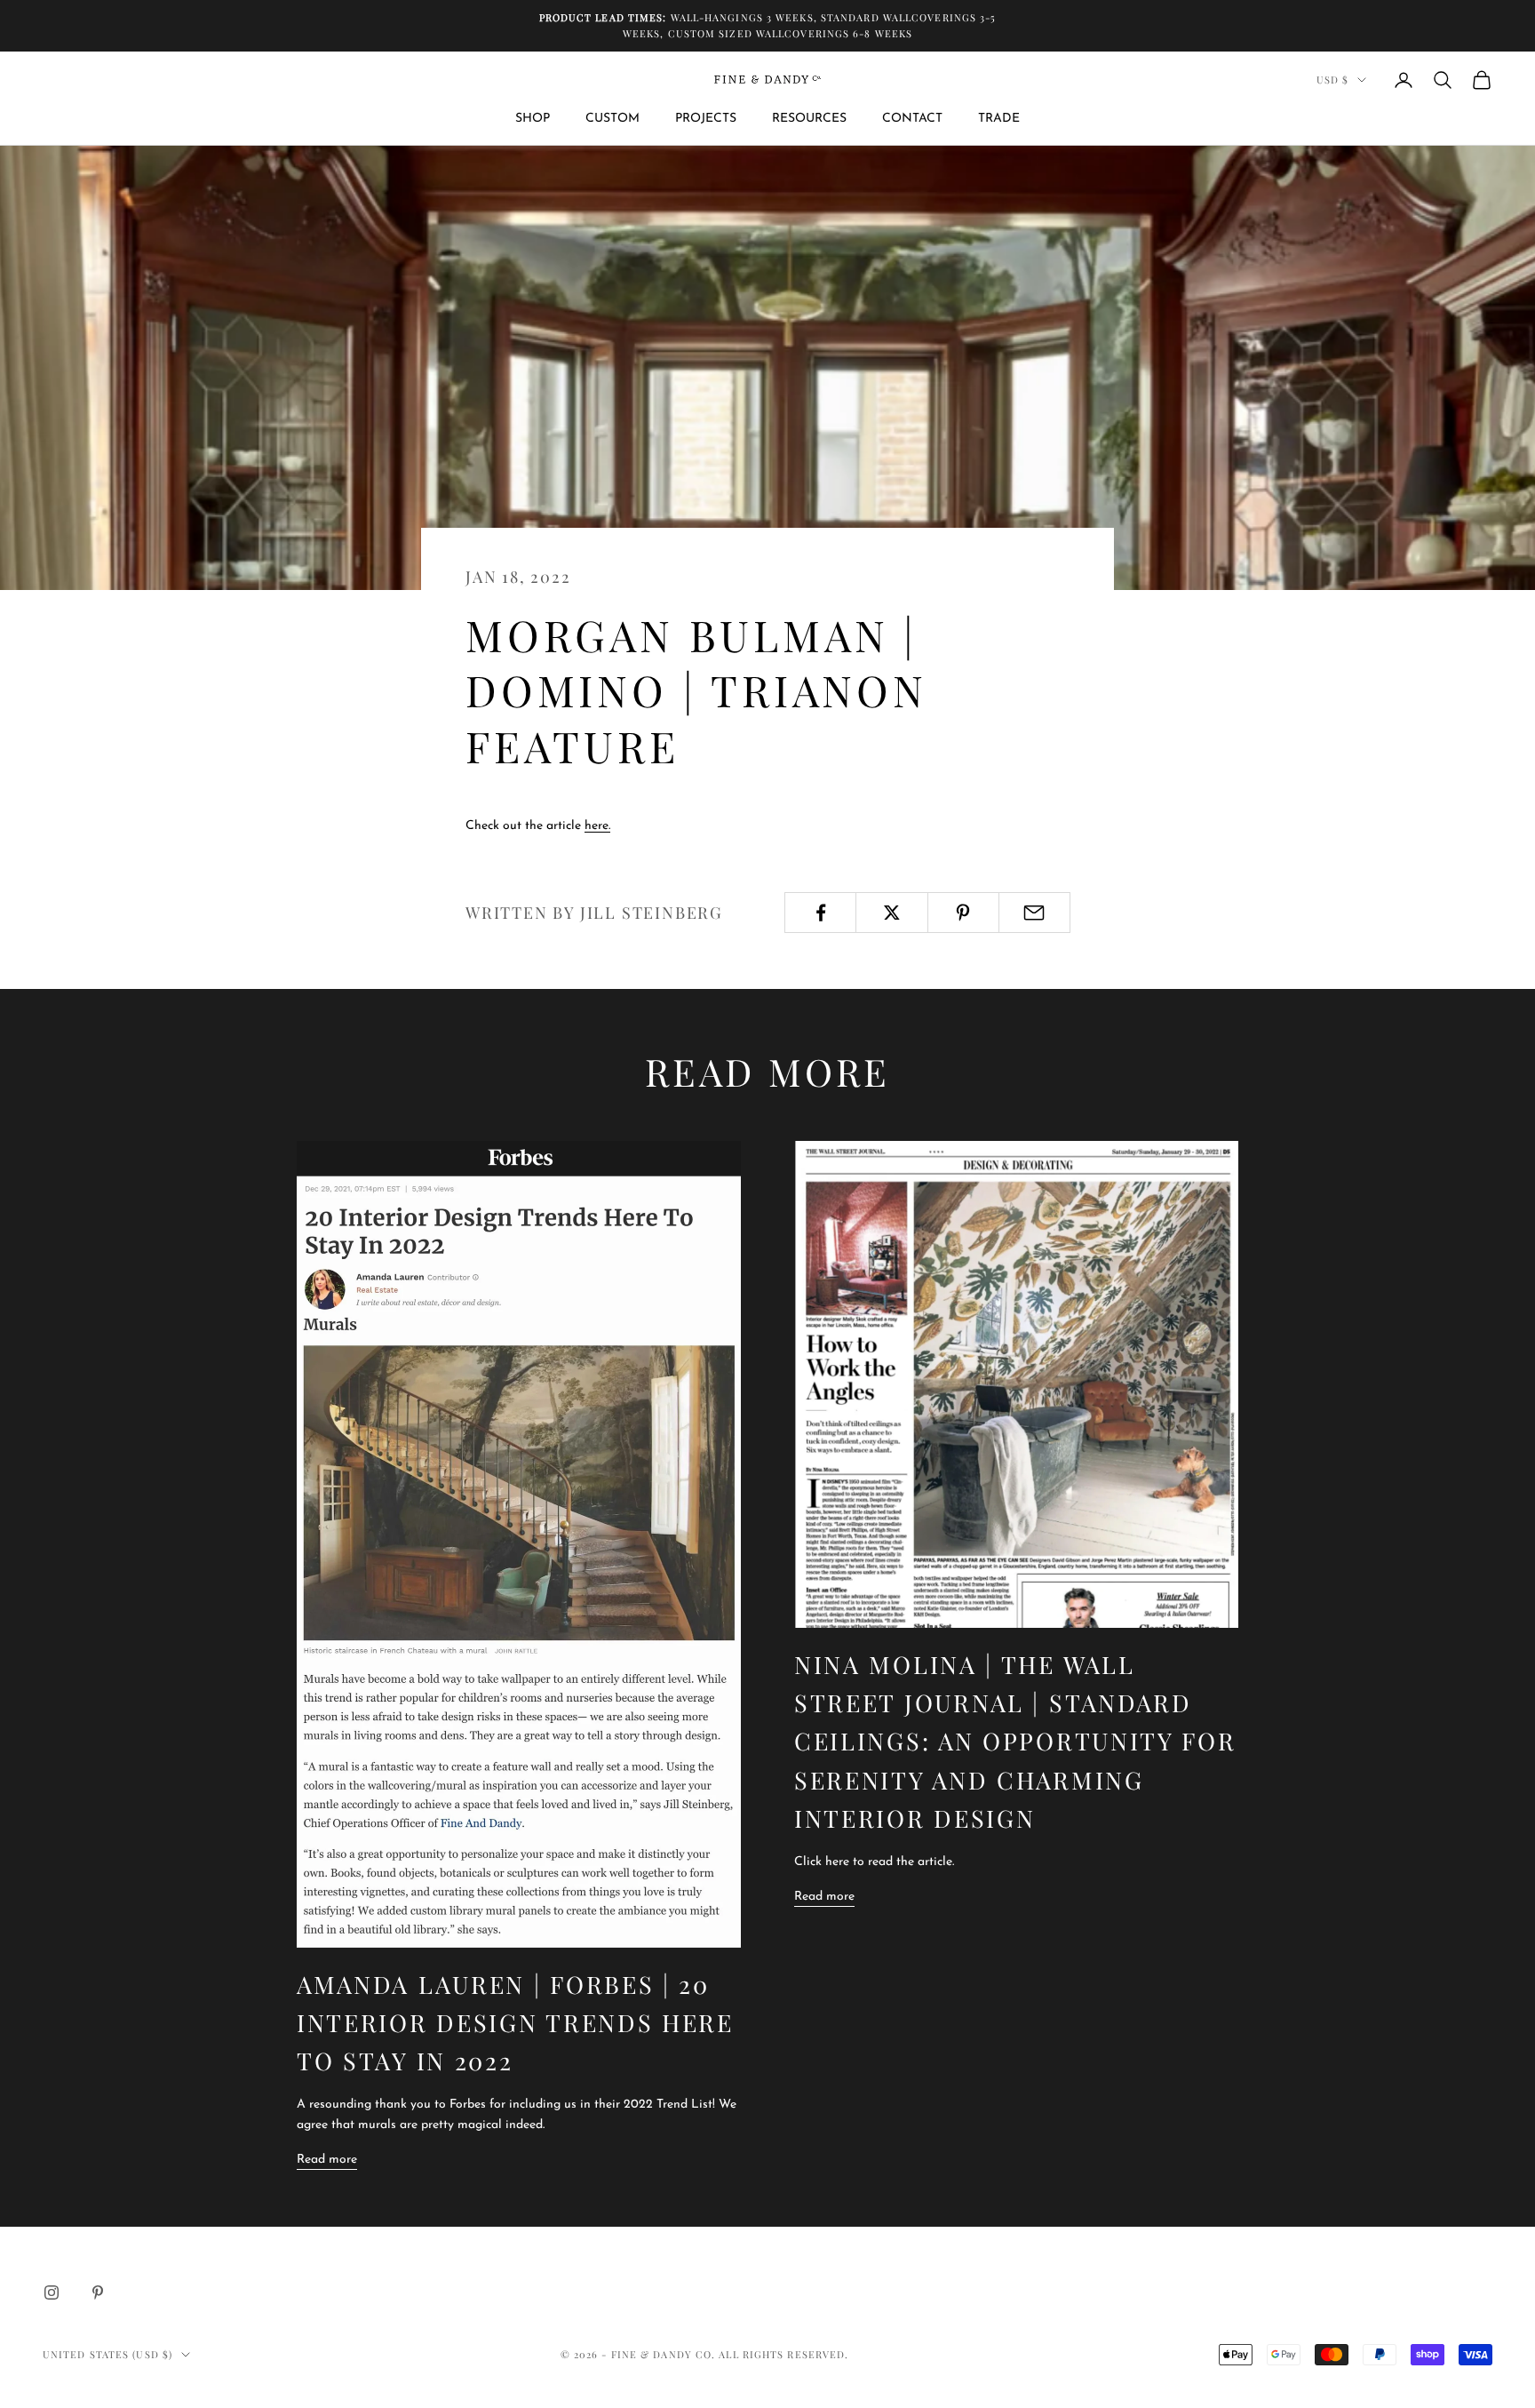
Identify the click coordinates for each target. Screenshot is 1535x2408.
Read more (327, 2160)
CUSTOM (612, 119)
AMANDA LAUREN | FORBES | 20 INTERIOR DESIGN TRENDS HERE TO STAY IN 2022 (515, 2022)
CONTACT (912, 119)
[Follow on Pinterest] (98, 2292)
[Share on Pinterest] (963, 913)
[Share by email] (1034, 913)
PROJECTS (706, 119)
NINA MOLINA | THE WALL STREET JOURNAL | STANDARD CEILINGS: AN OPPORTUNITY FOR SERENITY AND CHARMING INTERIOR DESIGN (1015, 1741)
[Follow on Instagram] (52, 2292)
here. (597, 826)
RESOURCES (809, 119)
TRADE (999, 119)
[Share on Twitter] (891, 913)
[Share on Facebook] (820, 913)
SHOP (533, 119)
